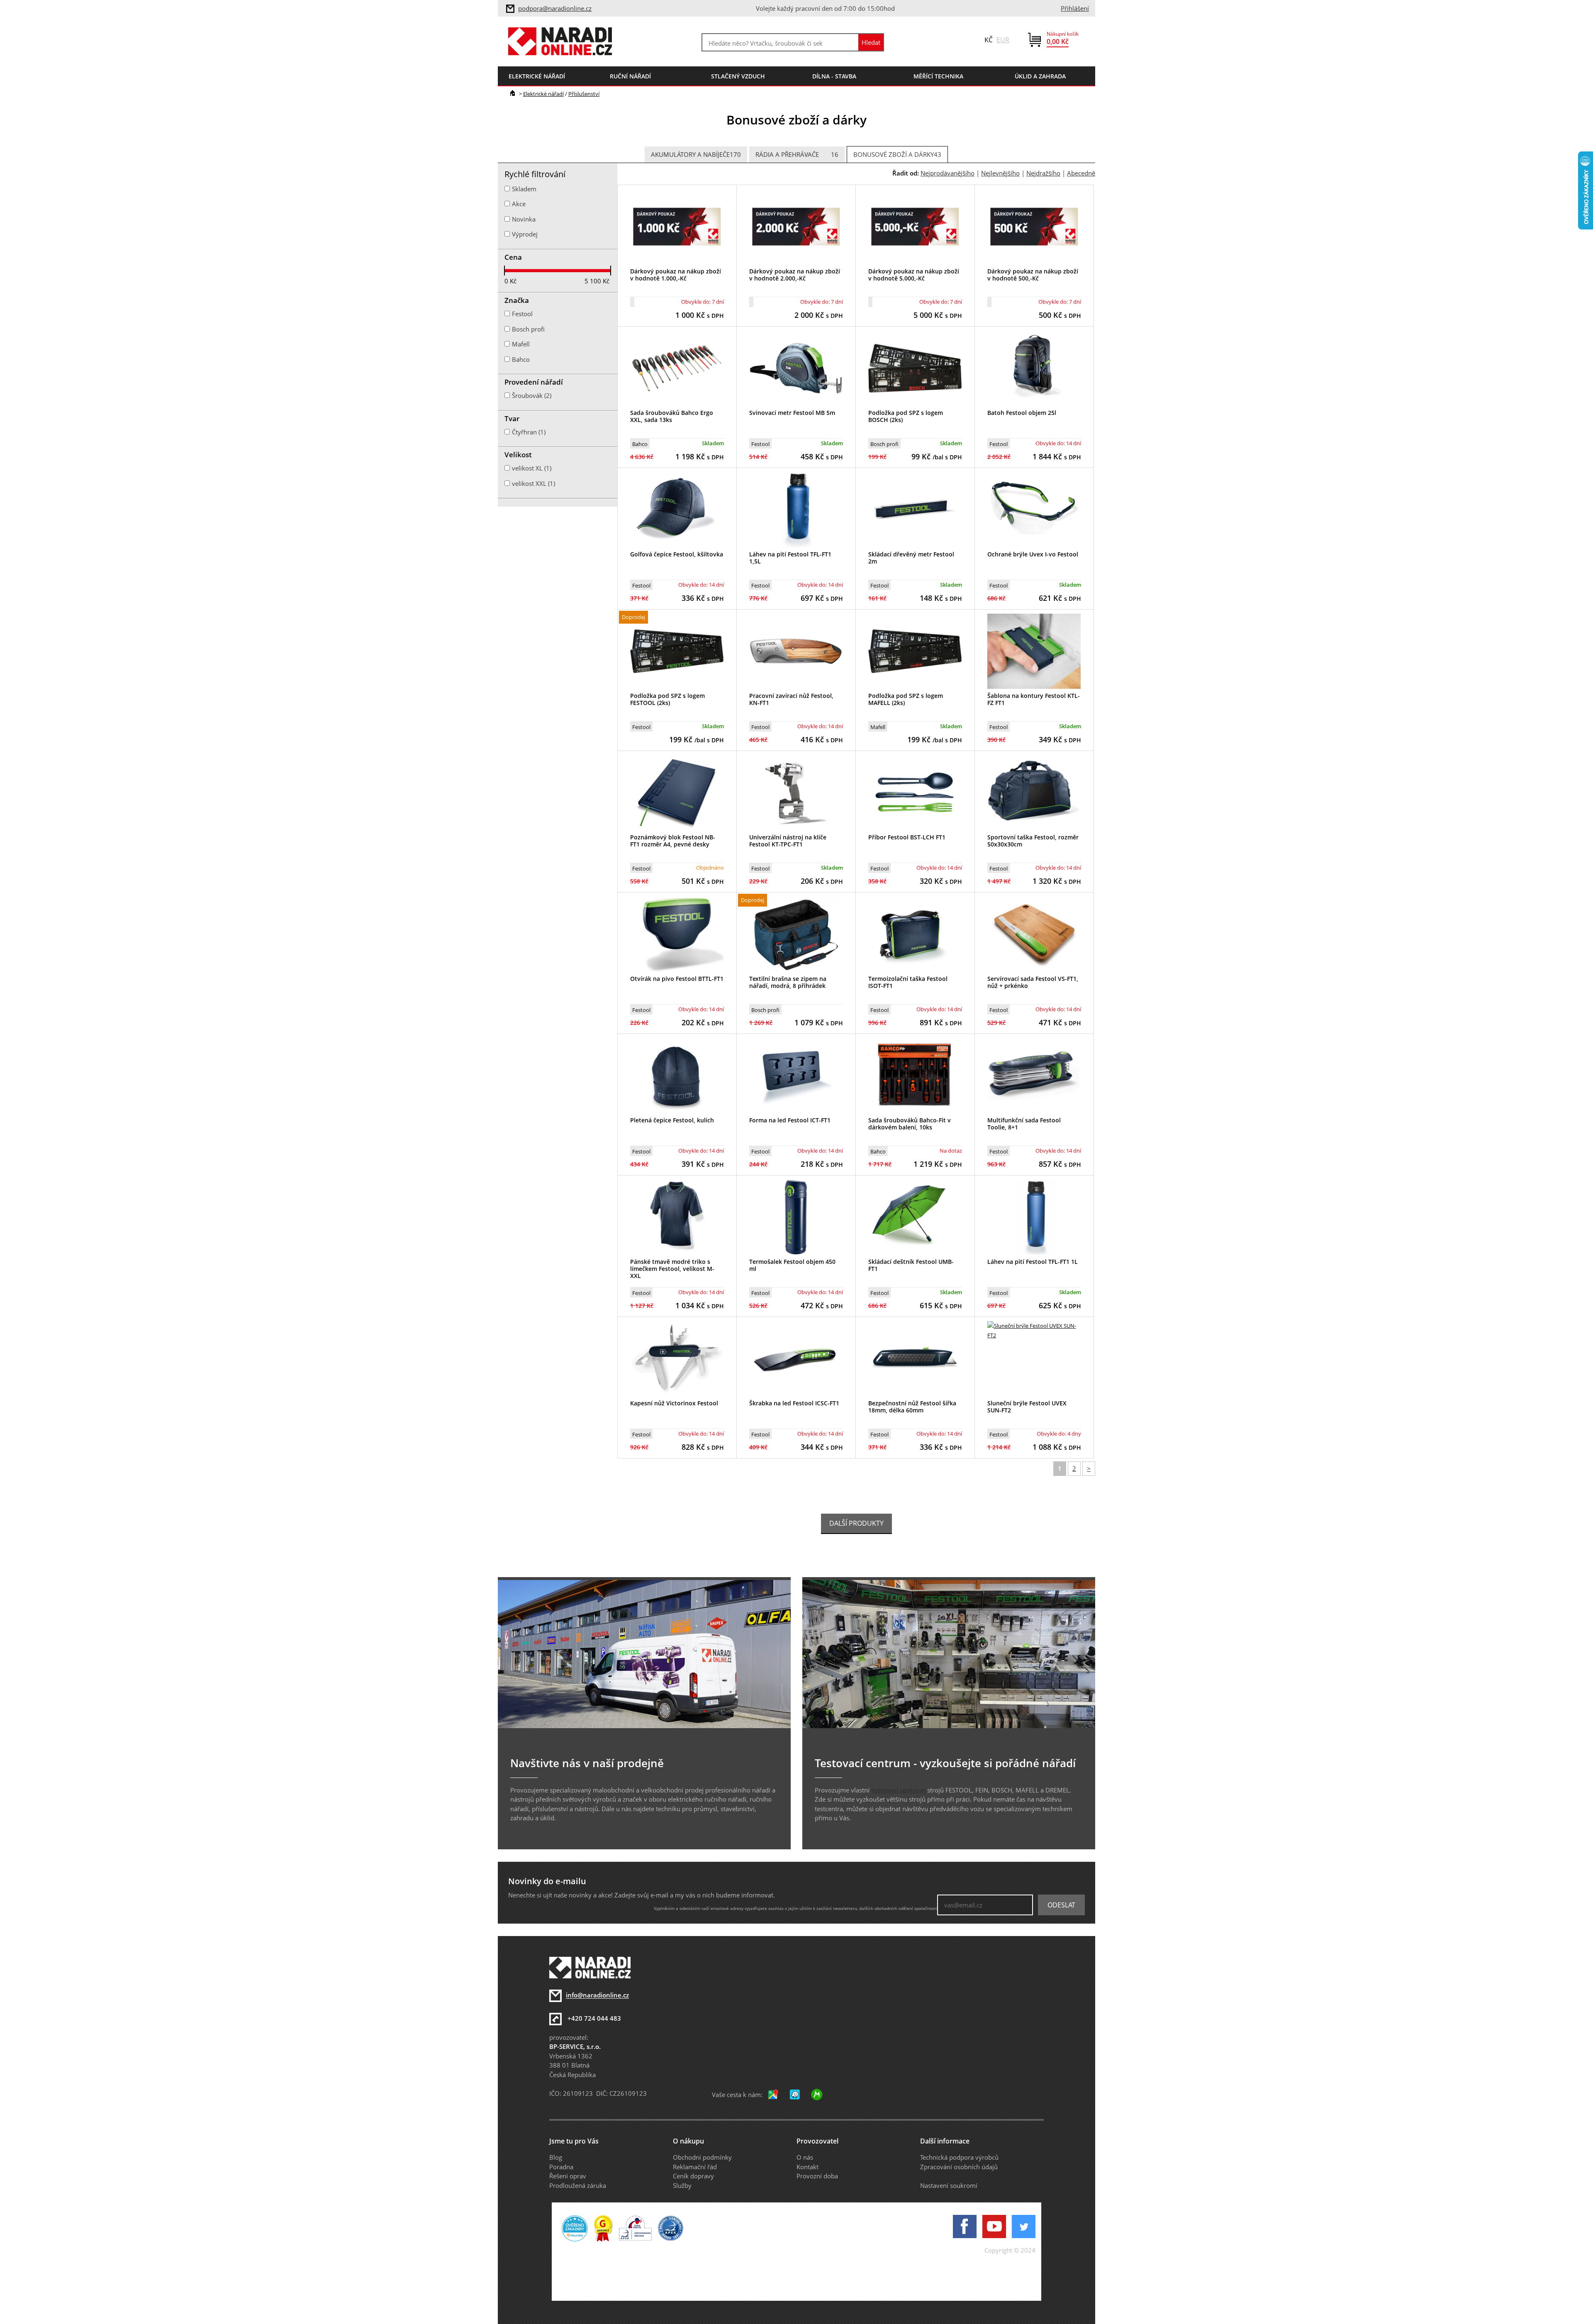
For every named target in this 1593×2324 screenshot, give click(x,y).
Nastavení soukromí (949, 2185)
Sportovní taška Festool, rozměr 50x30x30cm (1033, 841)
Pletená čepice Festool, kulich (672, 1120)
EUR (1003, 40)
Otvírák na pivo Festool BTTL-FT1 (677, 979)
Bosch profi (884, 444)
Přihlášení (1075, 8)
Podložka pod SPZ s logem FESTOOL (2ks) (667, 699)
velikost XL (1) (532, 468)
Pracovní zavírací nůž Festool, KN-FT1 (791, 699)
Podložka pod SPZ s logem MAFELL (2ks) (906, 699)
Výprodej (525, 234)
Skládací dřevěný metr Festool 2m (911, 558)
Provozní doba (817, 2176)
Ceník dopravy (693, 2176)
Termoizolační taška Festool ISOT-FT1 (908, 982)
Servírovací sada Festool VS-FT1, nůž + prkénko (1033, 982)
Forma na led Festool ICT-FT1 (790, 1120)
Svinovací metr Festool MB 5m (792, 413)
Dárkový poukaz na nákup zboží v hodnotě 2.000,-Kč (795, 275)
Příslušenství (584, 94)
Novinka (524, 219)
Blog (556, 2157)
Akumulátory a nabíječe (696, 154)
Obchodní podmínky (702, 2157)
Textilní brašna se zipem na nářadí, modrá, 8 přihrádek (788, 982)
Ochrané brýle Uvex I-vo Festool (1033, 554)
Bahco (640, 444)
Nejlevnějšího (1000, 173)
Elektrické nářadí (543, 94)
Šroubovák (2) (532, 395)
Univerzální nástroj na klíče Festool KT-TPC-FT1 (788, 841)
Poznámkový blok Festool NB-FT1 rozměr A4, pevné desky (673, 841)
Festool (760, 444)
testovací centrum (898, 1790)
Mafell (878, 727)
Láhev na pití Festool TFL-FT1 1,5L (790, 558)
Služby (682, 2185)
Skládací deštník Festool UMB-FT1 (911, 1265)
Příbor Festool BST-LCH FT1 (907, 837)
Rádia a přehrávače (797, 154)
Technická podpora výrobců (959, 2157)
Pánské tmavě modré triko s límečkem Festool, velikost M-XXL (672, 1269)
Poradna (561, 2167)
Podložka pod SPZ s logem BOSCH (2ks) (906, 416)
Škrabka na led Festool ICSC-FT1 (794, 1403)
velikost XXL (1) (533, 483)
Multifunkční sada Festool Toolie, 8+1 (1024, 1124)
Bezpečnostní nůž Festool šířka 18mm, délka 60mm (912, 1407)
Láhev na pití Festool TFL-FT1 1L (1033, 1262)
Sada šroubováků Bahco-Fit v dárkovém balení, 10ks (910, 1124)
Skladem (524, 189)
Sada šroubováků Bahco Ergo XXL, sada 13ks (672, 416)
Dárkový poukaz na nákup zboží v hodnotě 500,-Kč (1033, 275)
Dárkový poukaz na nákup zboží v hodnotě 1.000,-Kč (676, 275)
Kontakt (807, 2167)
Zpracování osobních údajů (959, 2167)
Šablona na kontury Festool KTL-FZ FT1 (1034, 699)
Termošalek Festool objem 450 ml (792, 1265)
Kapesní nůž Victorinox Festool (674, 1403)
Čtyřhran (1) (529, 432)
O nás (805, 2157)
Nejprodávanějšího (948, 173)
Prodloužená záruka (578, 2185)
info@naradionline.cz (597, 1995)
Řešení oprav (568, 2176)
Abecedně (1081, 173)
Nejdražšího (1043, 173)
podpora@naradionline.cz (555, 8)
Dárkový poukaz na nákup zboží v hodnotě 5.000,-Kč (914, 275)
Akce (519, 204)
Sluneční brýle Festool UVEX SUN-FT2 (1027, 1407)
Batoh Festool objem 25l (1022, 413)
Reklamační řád (695, 2167)
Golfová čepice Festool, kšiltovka (677, 554)
